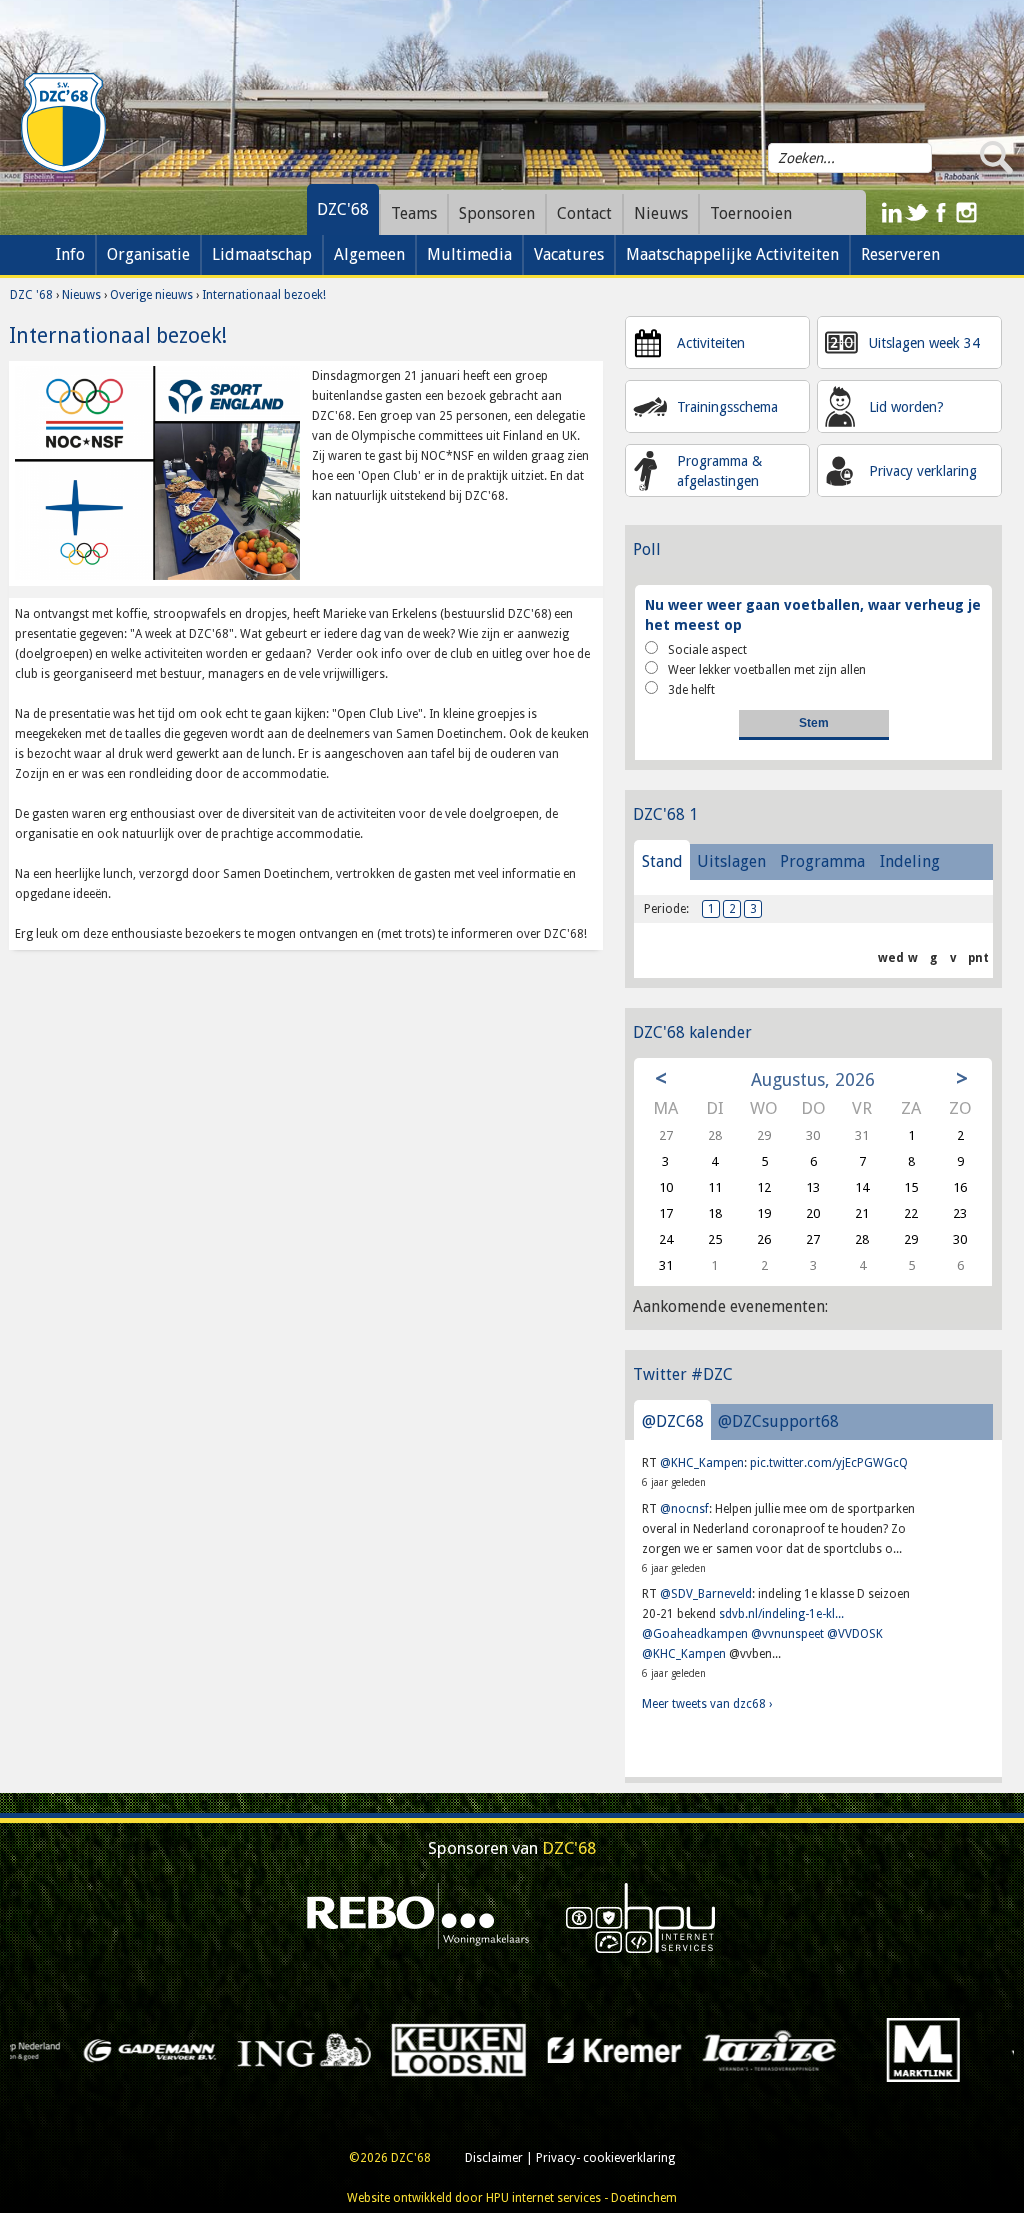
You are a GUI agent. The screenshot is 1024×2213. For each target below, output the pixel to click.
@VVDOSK (855, 1634)
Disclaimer (494, 2158)
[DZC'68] (63, 123)
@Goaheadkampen (695, 1634)
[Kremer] (376, 2050)
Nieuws (81, 295)
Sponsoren (497, 213)
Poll (647, 549)
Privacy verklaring (923, 471)
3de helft (691, 690)
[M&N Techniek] (841, 2050)
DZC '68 (31, 295)
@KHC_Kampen (702, 1463)
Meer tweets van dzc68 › (707, 1704)
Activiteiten (711, 343)
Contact (584, 213)
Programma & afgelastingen (719, 471)
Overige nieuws (151, 295)
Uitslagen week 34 (924, 343)
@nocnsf (684, 1509)
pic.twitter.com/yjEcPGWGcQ (829, 1463)
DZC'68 (343, 209)
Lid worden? (906, 407)
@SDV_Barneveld (706, 1594)
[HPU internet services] (641, 1918)
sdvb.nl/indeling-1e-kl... (781, 1614)
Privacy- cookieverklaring (605, 2158)
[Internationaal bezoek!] (157, 473)
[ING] (67, 2050)
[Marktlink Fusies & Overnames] (686, 2050)
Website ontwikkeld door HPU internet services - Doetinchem (512, 2198)
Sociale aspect (707, 650)
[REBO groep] (418, 1918)
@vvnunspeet (787, 1634)
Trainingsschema (727, 407)
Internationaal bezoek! (264, 295)
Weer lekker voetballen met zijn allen (767, 670)
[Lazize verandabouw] (531, 2050)
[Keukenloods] (222, 2050)
